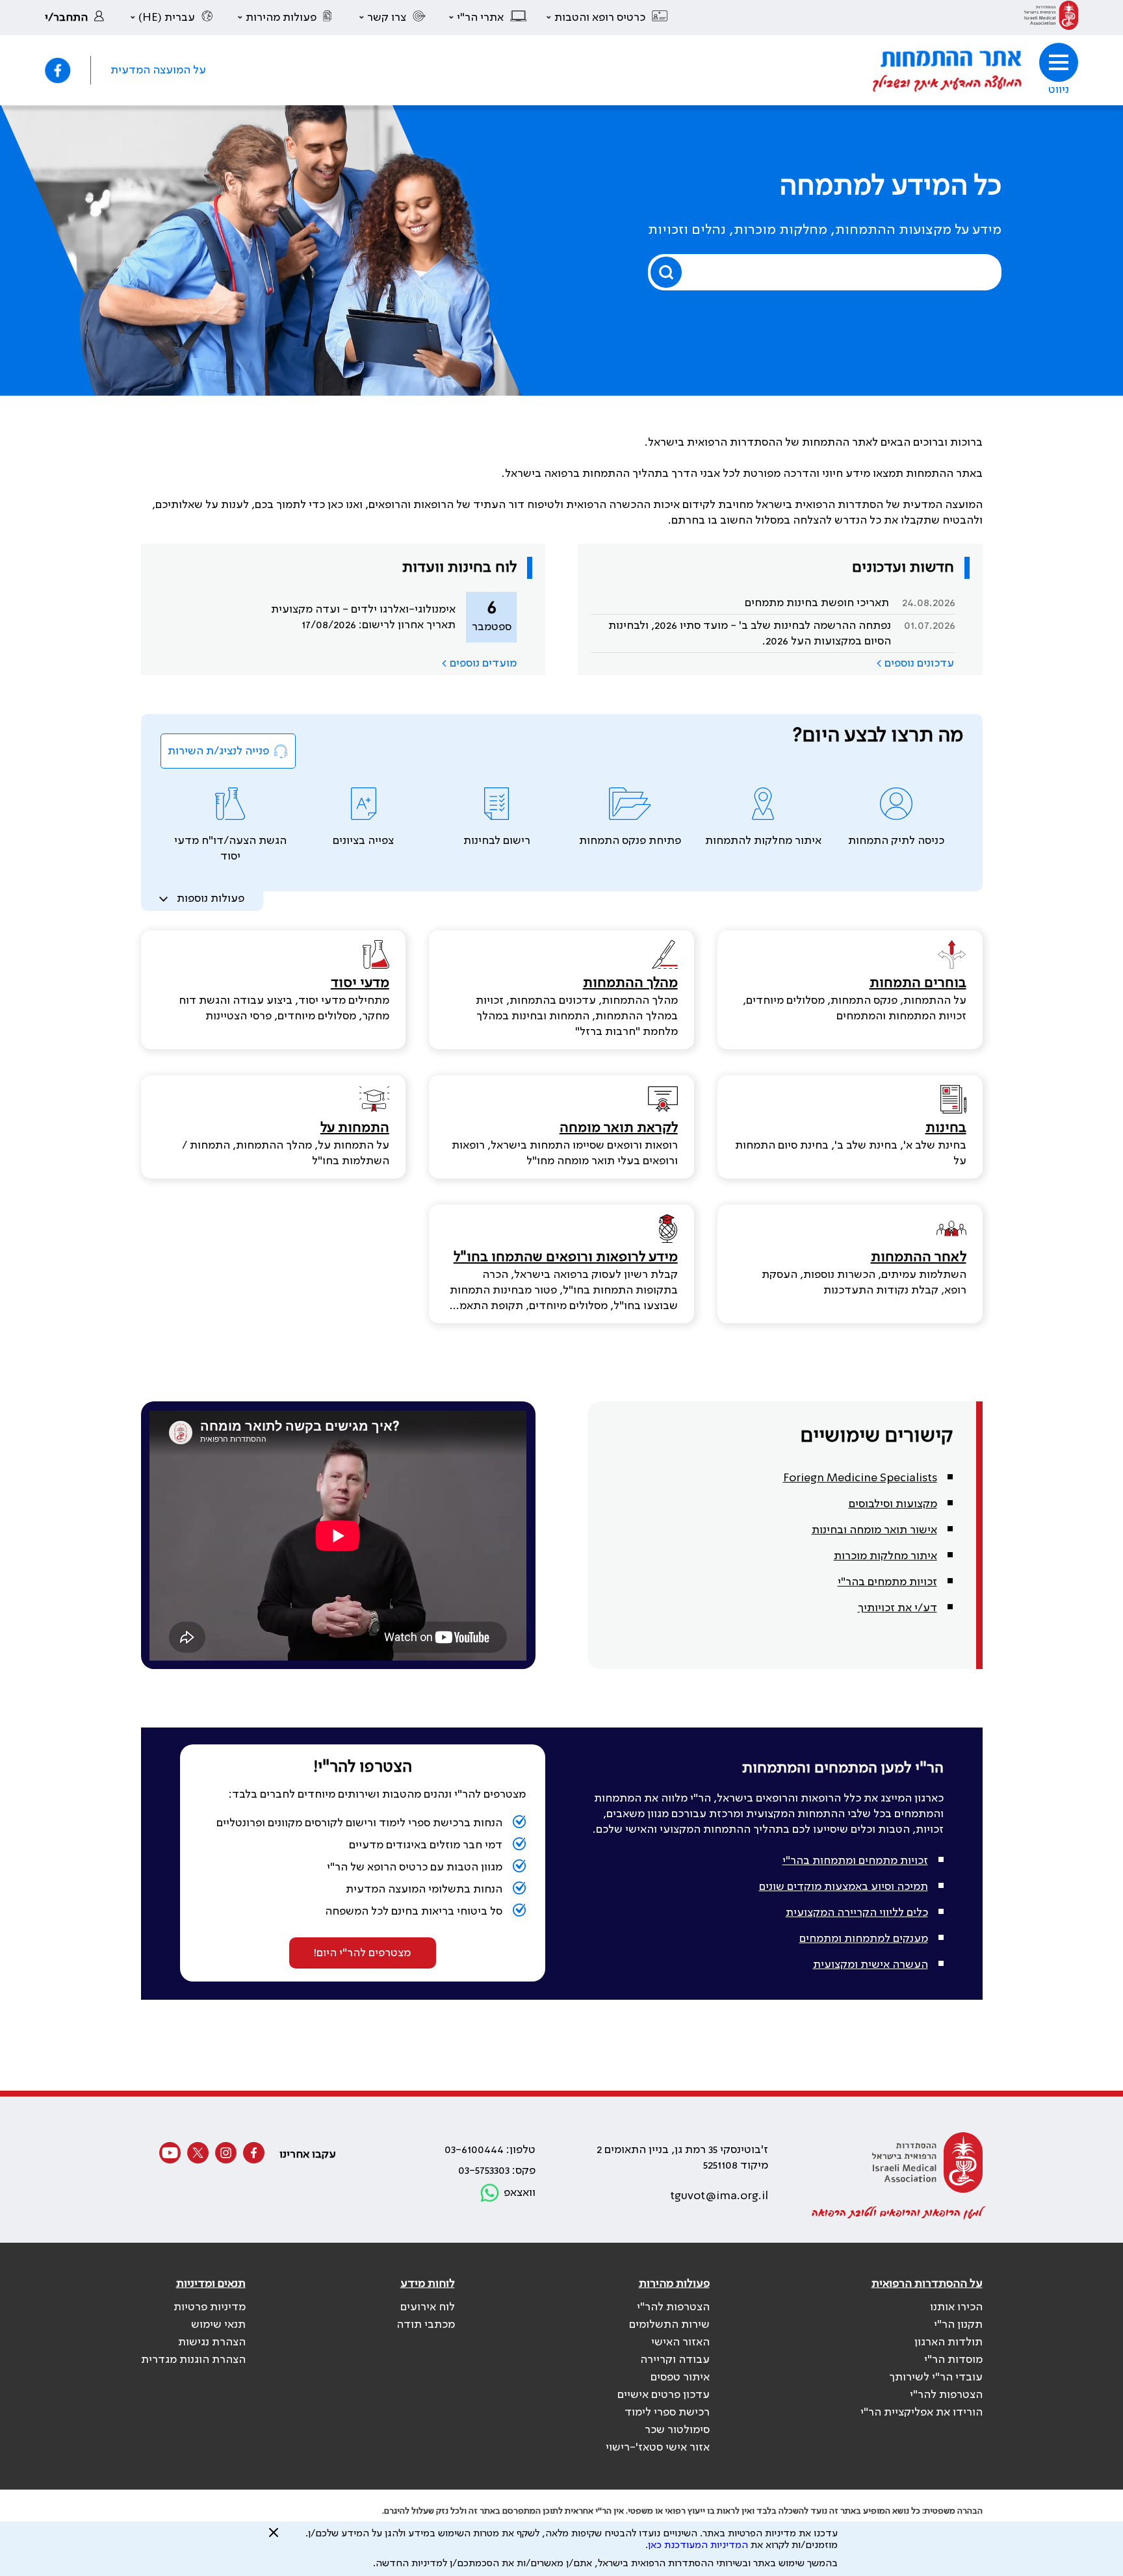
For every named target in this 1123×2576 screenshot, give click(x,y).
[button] (608, 18)
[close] (274, 2538)
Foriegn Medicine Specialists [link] (860, 1478)
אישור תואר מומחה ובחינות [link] (874, 1530)
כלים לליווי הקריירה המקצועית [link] (857, 1913)
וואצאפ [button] (520, 2193)
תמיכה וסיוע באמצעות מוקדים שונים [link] (844, 1887)
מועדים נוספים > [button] (479, 663)
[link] (1051, 18)
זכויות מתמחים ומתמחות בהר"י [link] (855, 1861)
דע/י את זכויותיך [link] (897, 1608)
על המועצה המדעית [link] (158, 70)
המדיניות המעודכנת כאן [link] (698, 2545)
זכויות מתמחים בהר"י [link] (887, 1582)
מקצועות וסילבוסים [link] (893, 1504)
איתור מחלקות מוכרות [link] (885, 1556)
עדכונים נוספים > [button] (915, 663)
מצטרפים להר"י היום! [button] (362, 1953)
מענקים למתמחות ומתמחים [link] (864, 1939)
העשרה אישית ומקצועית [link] (871, 1965)
